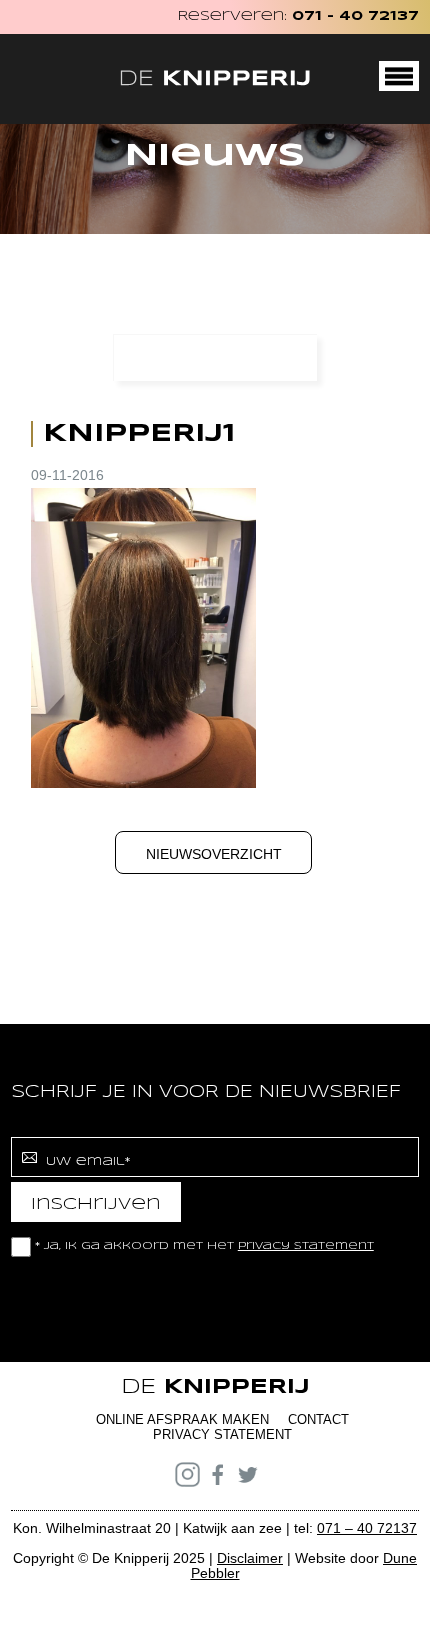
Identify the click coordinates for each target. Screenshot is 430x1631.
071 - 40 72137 (355, 16)
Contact (318, 1419)
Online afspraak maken (182, 1419)
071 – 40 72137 (367, 1528)
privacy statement (306, 1246)
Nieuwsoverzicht (214, 854)
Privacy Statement (222, 1434)
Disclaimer (250, 1558)
